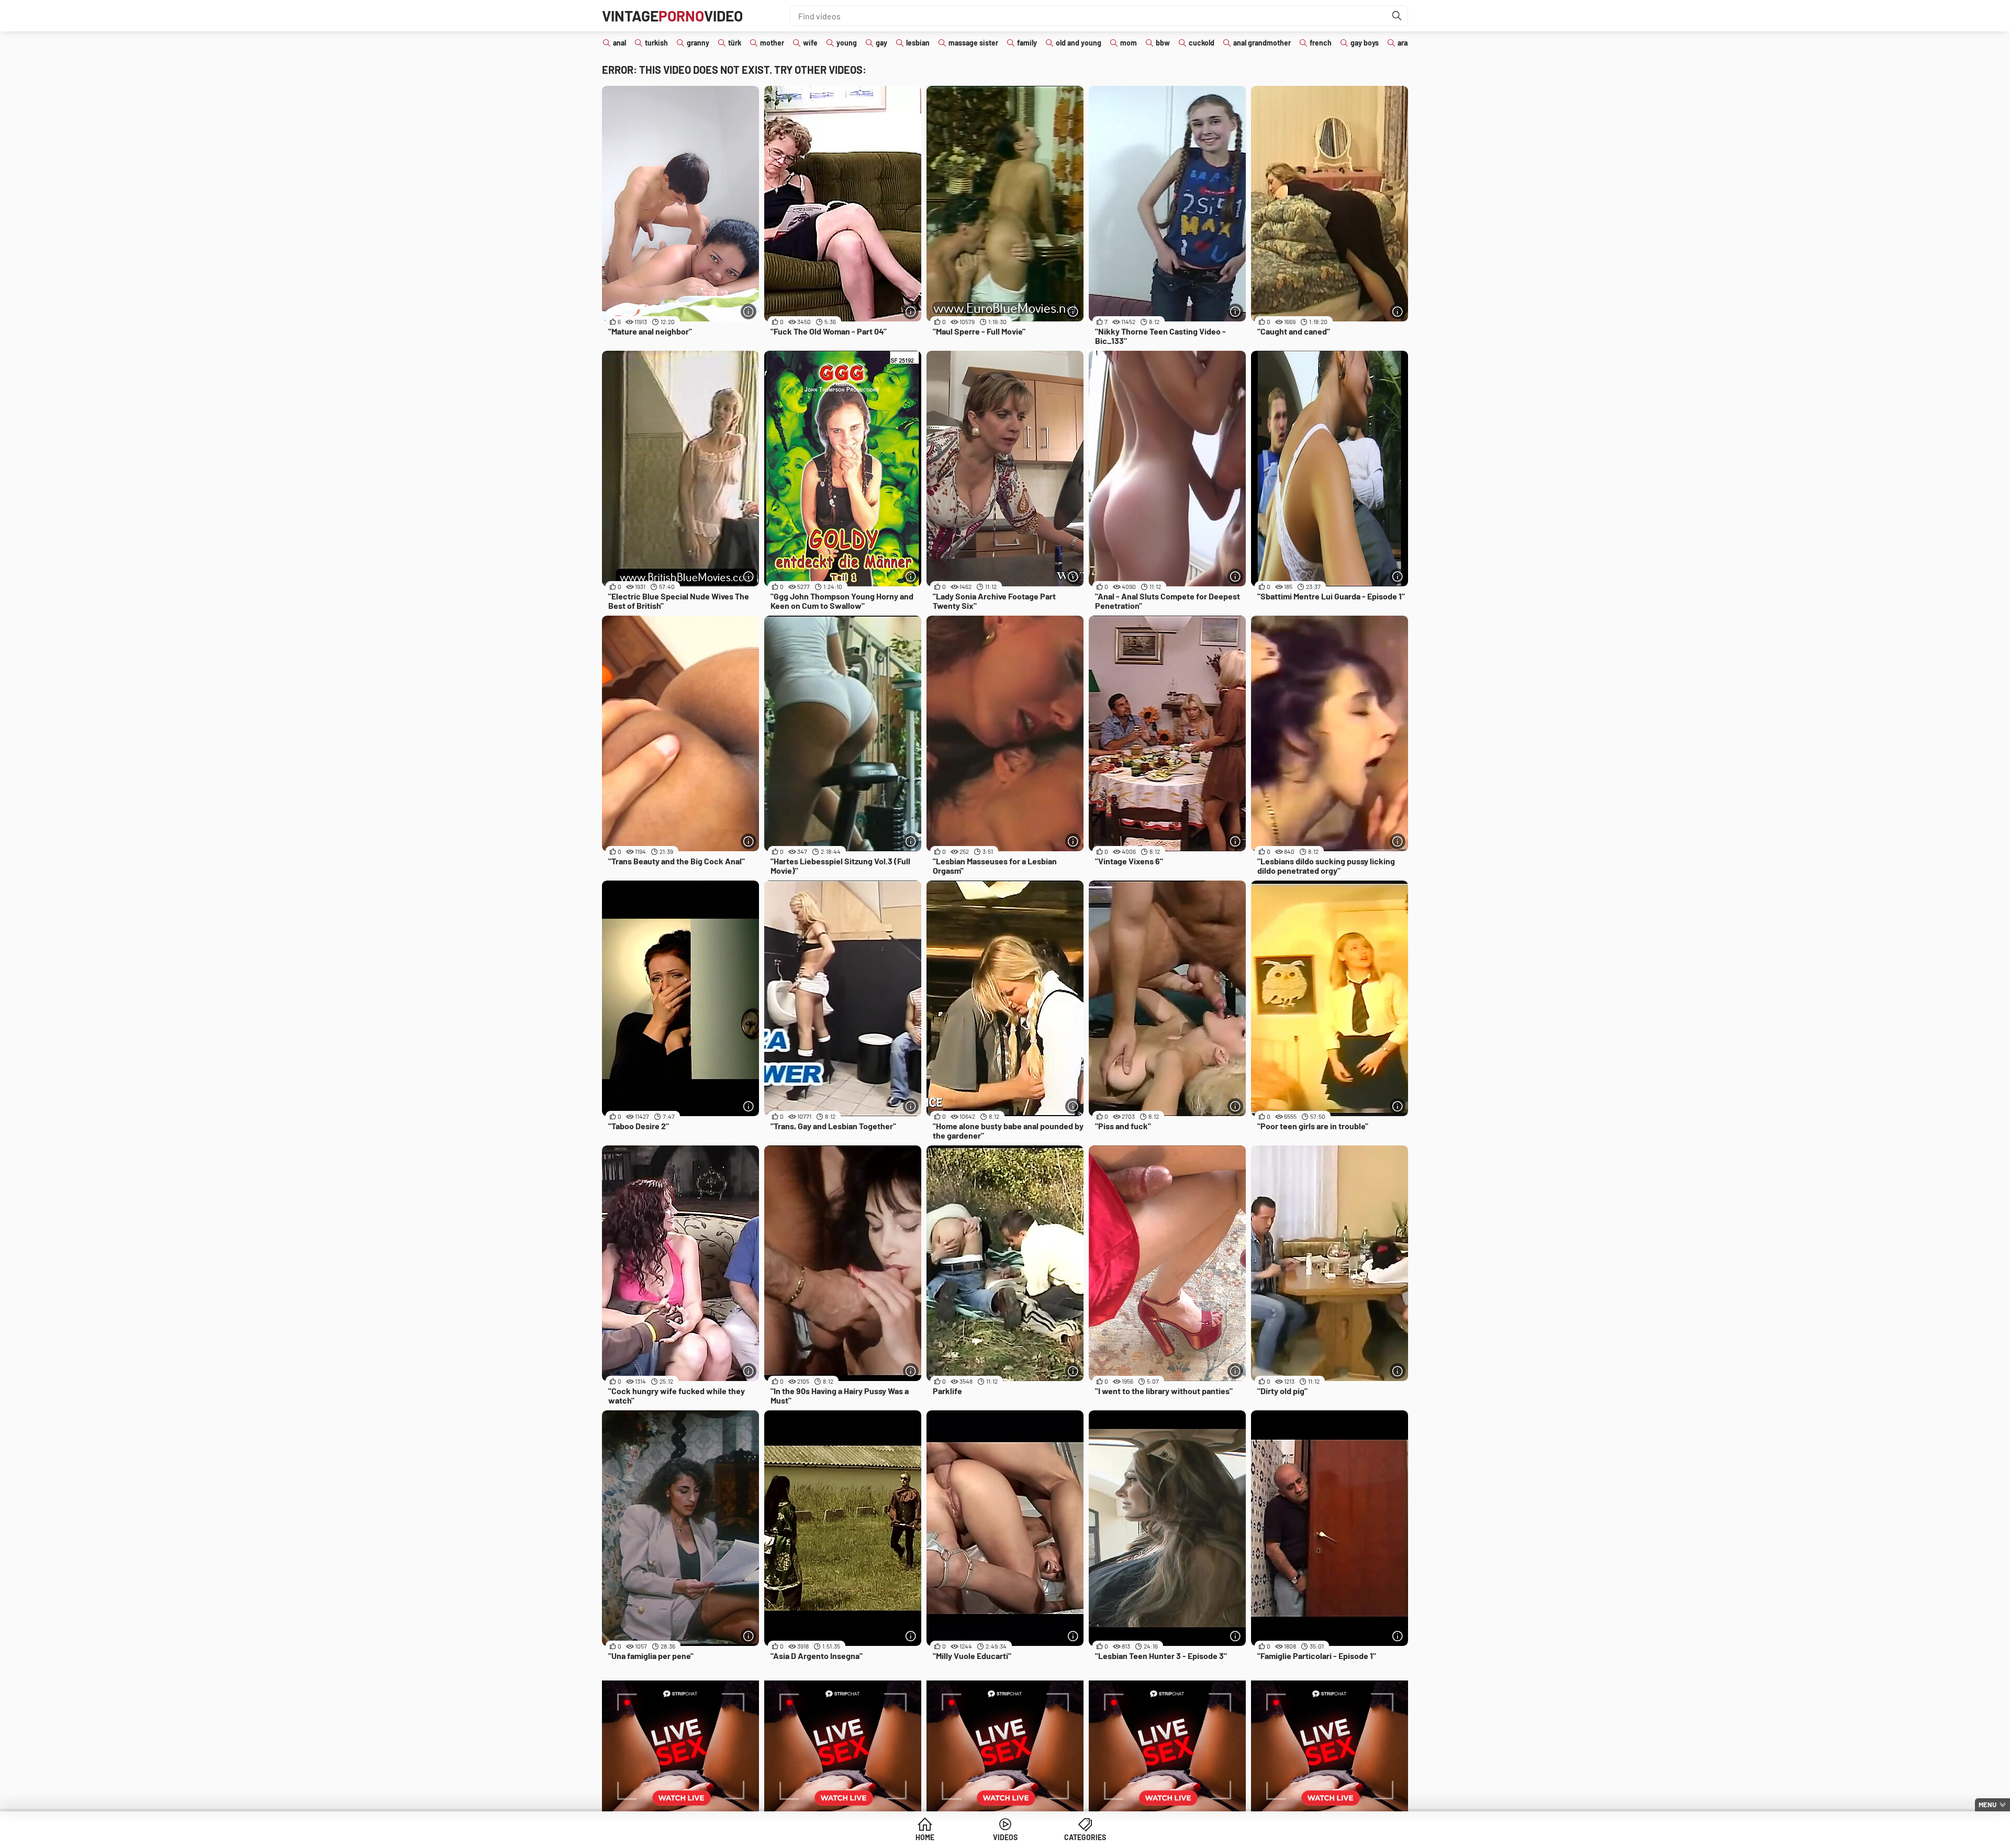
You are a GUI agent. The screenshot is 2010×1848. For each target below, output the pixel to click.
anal (619, 43)
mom (1129, 43)
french (1321, 43)
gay (881, 43)
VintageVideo (672, 16)
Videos (1005, 1837)
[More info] (749, 311)
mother (772, 43)
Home (925, 1837)
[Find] (1397, 16)
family (1027, 43)
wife (810, 43)
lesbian (918, 43)
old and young (1079, 43)
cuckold (1202, 43)
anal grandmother (1262, 43)
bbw (1163, 43)
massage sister (973, 43)
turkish (656, 43)
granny (698, 43)
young (847, 43)
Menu (1987, 1805)
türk (735, 43)
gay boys (1365, 43)
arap (1405, 43)
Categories (1085, 1837)
